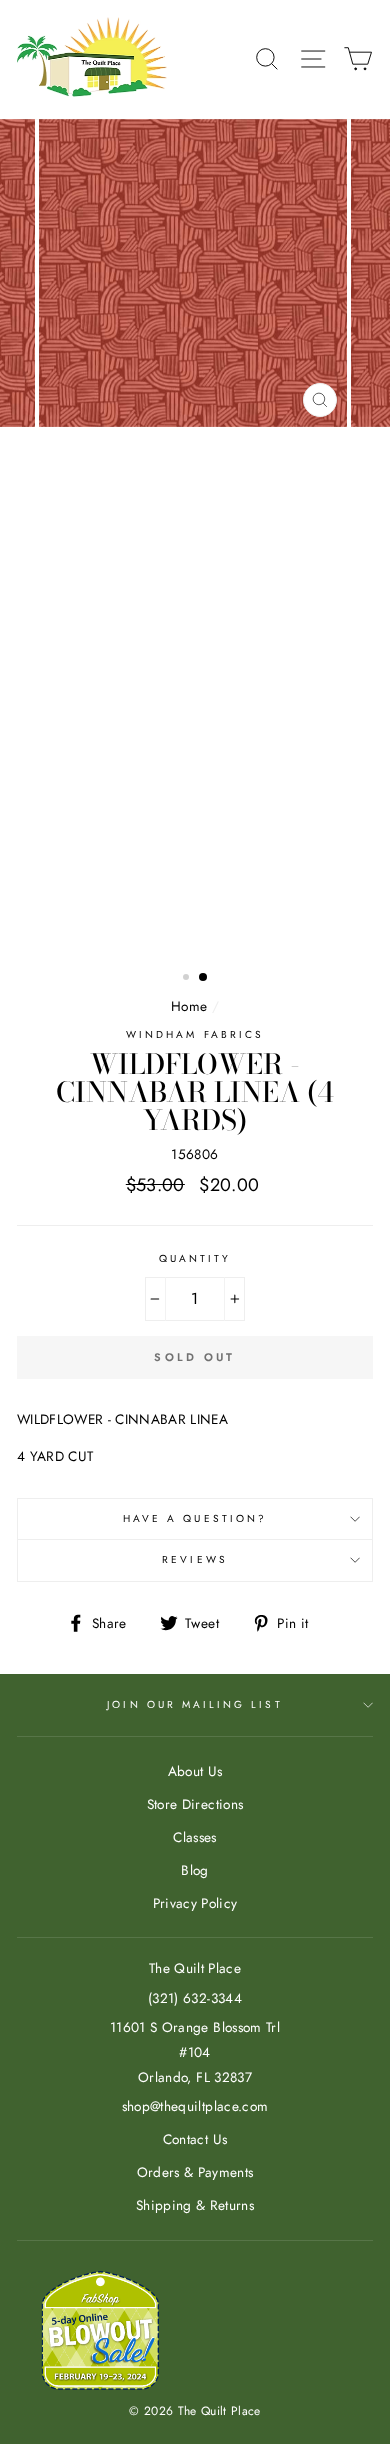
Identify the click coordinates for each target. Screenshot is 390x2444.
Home (189, 1006)
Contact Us (195, 2139)
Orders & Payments (195, 2172)
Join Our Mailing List (194, 1704)
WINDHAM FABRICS (195, 1034)
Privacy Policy (195, 1903)
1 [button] (188, 979)
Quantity (195, 1258)
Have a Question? (195, 1518)
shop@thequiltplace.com (195, 2106)
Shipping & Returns (195, 2205)
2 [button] (204, 978)
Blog (194, 1870)
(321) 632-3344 (195, 1998)
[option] (195, 541)
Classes (194, 1837)
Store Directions (195, 1804)
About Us (195, 1771)
